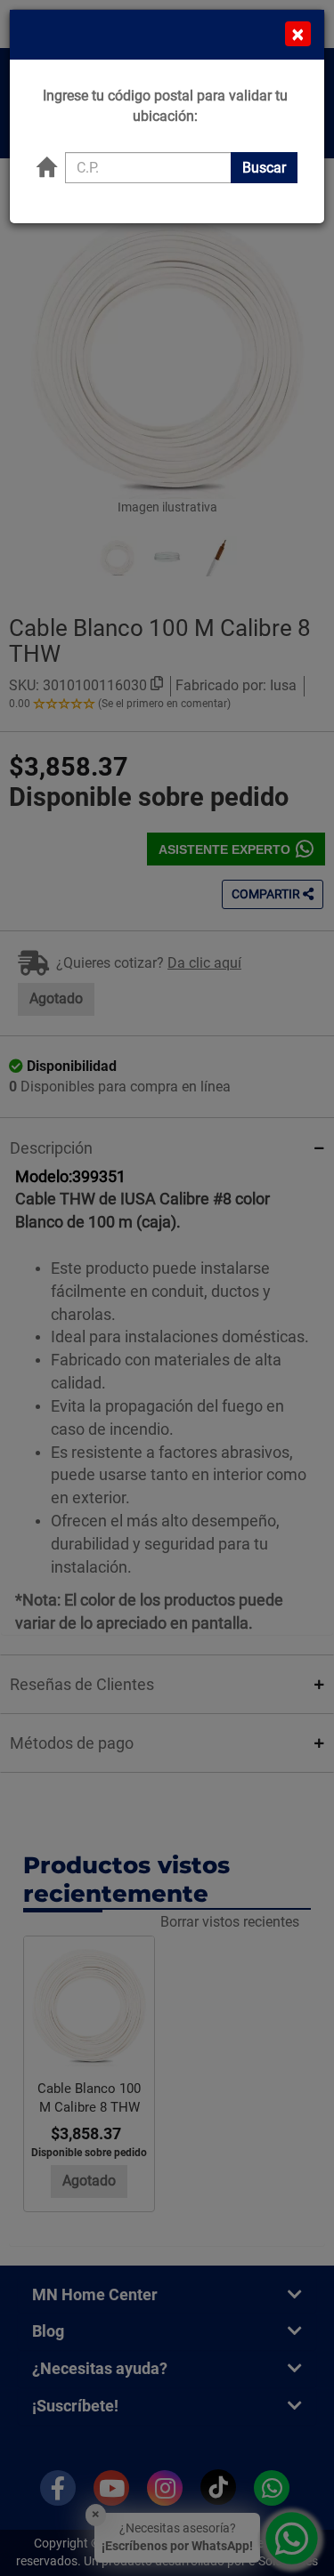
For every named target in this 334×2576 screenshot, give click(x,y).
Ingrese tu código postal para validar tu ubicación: (165, 106)
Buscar (264, 168)
